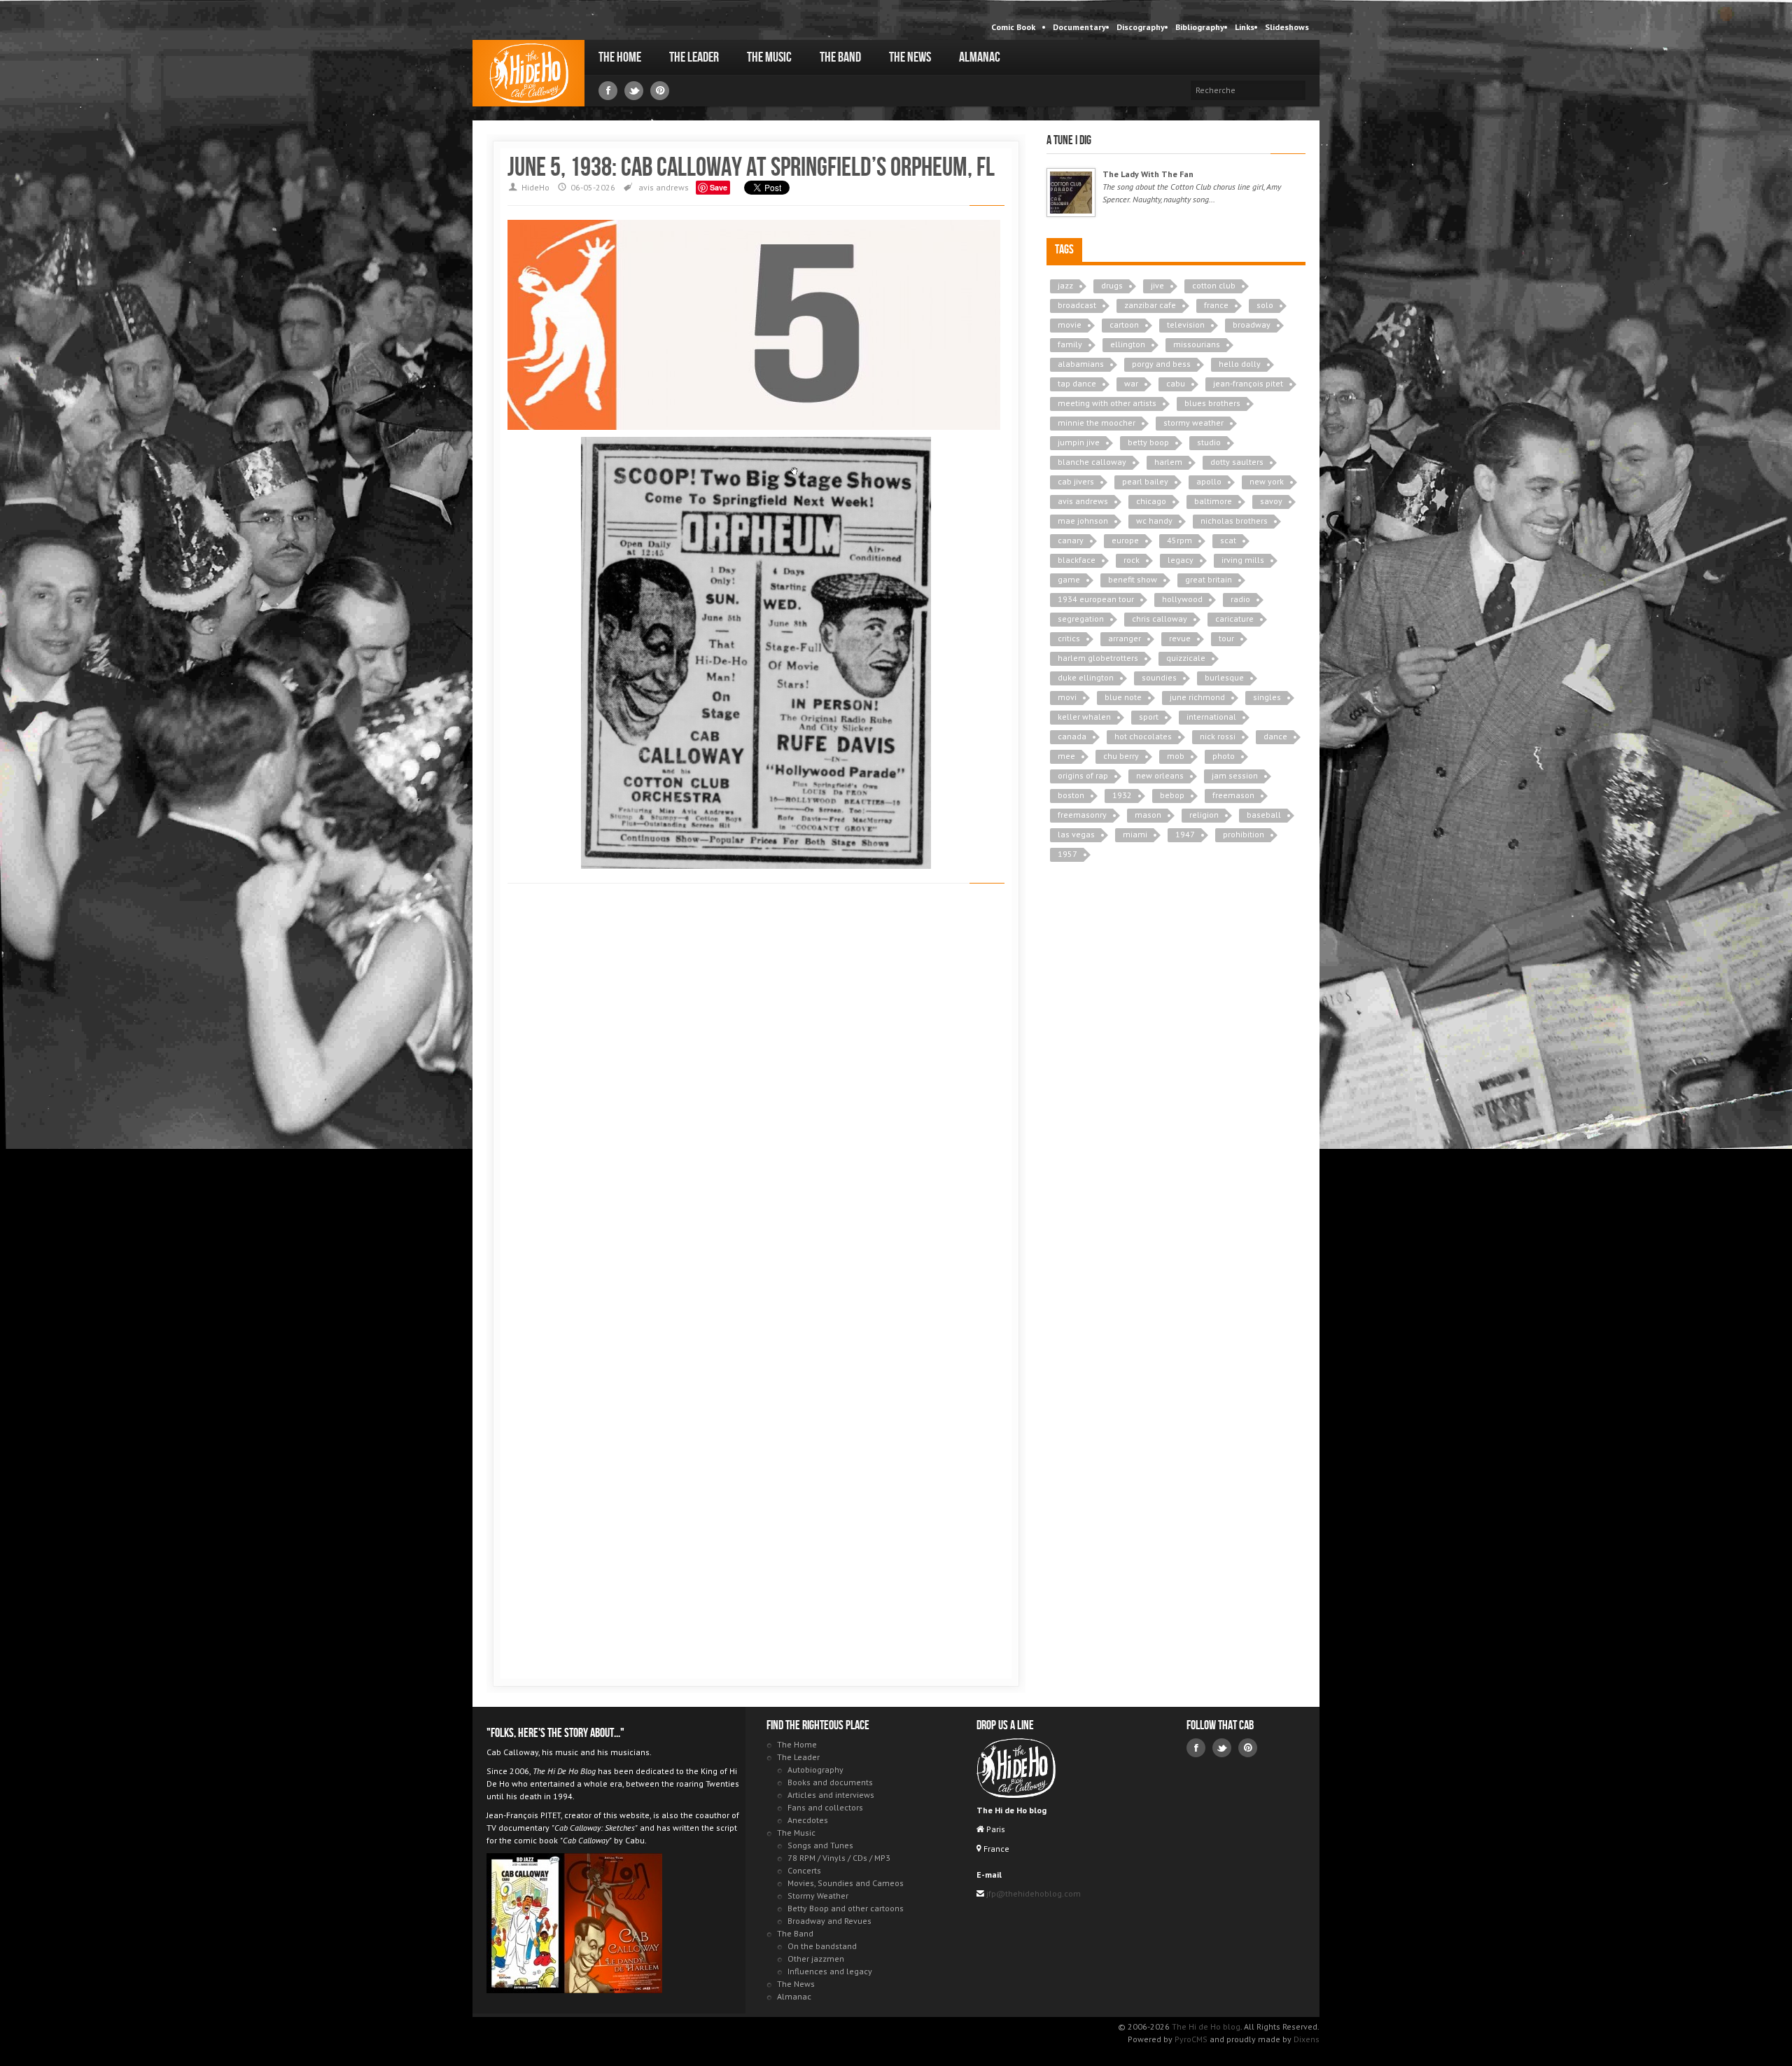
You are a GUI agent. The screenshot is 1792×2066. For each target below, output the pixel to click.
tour (1226, 638)
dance (1275, 736)
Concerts (804, 1870)
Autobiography (815, 1770)
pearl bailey (1145, 481)
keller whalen (1084, 717)
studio (1209, 442)
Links (1245, 27)
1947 (1185, 834)
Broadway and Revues (829, 1921)
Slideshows (1287, 27)
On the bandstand (822, 1946)
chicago (1151, 501)
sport (1149, 717)
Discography (1141, 27)
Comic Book (1013, 27)
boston (1071, 795)
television (1186, 324)
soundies (1159, 677)
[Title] (1071, 193)
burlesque (1224, 677)
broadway (1252, 324)
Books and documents (830, 1782)
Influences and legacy (830, 1971)
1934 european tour (1096, 599)
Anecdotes (808, 1820)
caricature (1234, 619)
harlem (1168, 462)
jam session (1235, 775)
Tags (1064, 250)
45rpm (1179, 540)
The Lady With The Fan (1148, 174)
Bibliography (1200, 27)
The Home (620, 57)
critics (1069, 638)
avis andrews (664, 187)
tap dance (1077, 383)
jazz (1065, 285)
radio (1240, 599)
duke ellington (1086, 677)
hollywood (1182, 599)
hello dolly (1240, 364)
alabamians (1081, 364)
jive (1157, 285)
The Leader (694, 57)
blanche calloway (1092, 462)
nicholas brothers (1234, 521)
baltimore (1213, 501)
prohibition (1244, 834)
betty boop (1148, 442)
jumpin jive (1079, 442)
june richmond (1197, 697)
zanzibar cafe (1150, 305)
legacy (1181, 560)
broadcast (1077, 305)
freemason (1233, 795)
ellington (1128, 344)
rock (1132, 560)
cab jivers (1076, 481)
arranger (1125, 638)
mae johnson (1083, 521)
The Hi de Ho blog (528, 73)
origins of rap (1083, 775)
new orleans (1160, 775)
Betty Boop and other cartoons (846, 1908)
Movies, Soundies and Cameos (846, 1883)
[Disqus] (756, 1092)
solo (1265, 305)
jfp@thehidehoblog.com (1032, 1893)
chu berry (1121, 756)
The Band (840, 57)
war (1131, 383)
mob (1176, 756)
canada (1072, 736)
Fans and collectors (825, 1807)
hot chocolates (1143, 736)
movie (1070, 324)
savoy (1271, 501)
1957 (1067, 854)
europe (1125, 540)
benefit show (1133, 579)
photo (1224, 756)
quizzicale (1186, 658)
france (1216, 305)
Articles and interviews (831, 1795)
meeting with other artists (1107, 403)
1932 (1122, 795)
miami (1135, 834)
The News (910, 57)
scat (1228, 540)
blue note (1123, 697)
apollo (1209, 481)
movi (1067, 697)
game (1069, 579)
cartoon (1124, 324)
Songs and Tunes (820, 1845)
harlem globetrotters (1098, 658)
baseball (1264, 815)
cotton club (1214, 285)
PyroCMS (1191, 2039)
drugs (1112, 285)
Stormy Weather (818, 1896)
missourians (1197, 344)
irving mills (1243, 560)
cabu (1176, 383)
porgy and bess (1161, 364)
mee (1066, 756)
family (1070, 344)
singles (1267, 697)
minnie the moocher (1097, 423)
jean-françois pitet (1248, 383)
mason (1148, 815)
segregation (1081, 619)
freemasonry (1082, 815)
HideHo (535, 187)
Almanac (980, 57)
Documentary (1079, 27)
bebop (1172, 795)
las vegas (1076, 834)
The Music (769, 57)
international (1211, 717)
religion (1204, 815)
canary (1071, 540)
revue (1180, 638)
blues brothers (1212, 403)
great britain (1209, 579)
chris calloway (1160, 619)
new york (1267, 481)
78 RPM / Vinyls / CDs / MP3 (839, 1858)
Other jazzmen (816, 1959)
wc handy (1154, 521)
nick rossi (1218, 736)
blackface (1077, 560)
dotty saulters (1237, 462)
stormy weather (1193, 423)
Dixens (1307, 2039)
